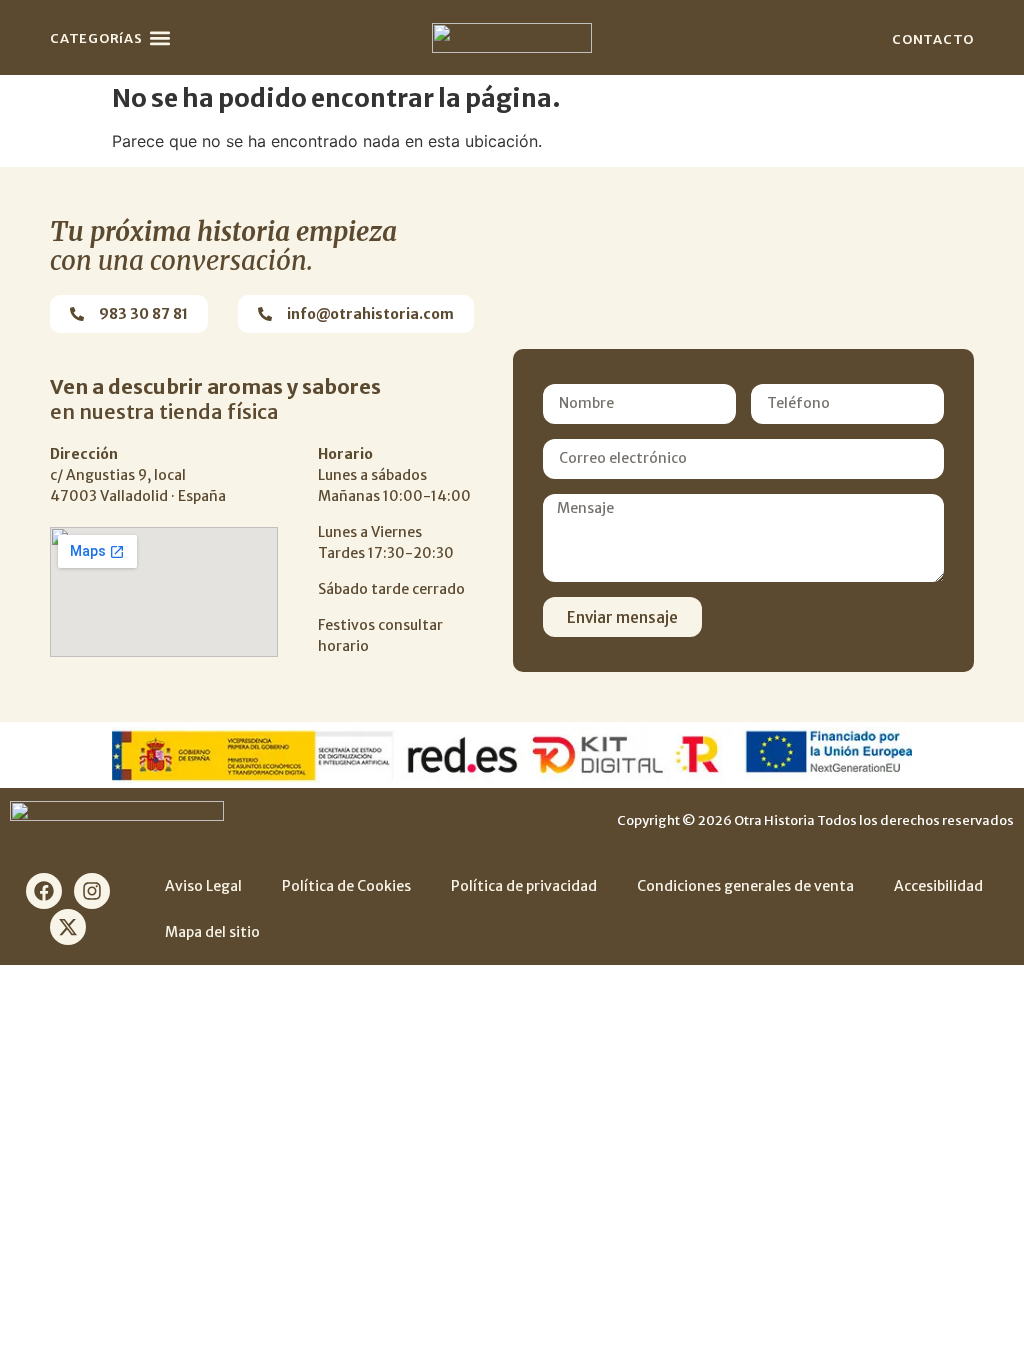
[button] (160, 37)
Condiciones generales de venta (745, 886)
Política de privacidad (524, 886)
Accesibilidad (938, 886)
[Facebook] (44, 891)
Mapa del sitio (212, 932)
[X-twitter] (68, 927)
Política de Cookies (346, 886)
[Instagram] (92, 891)
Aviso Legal (203, 886)
